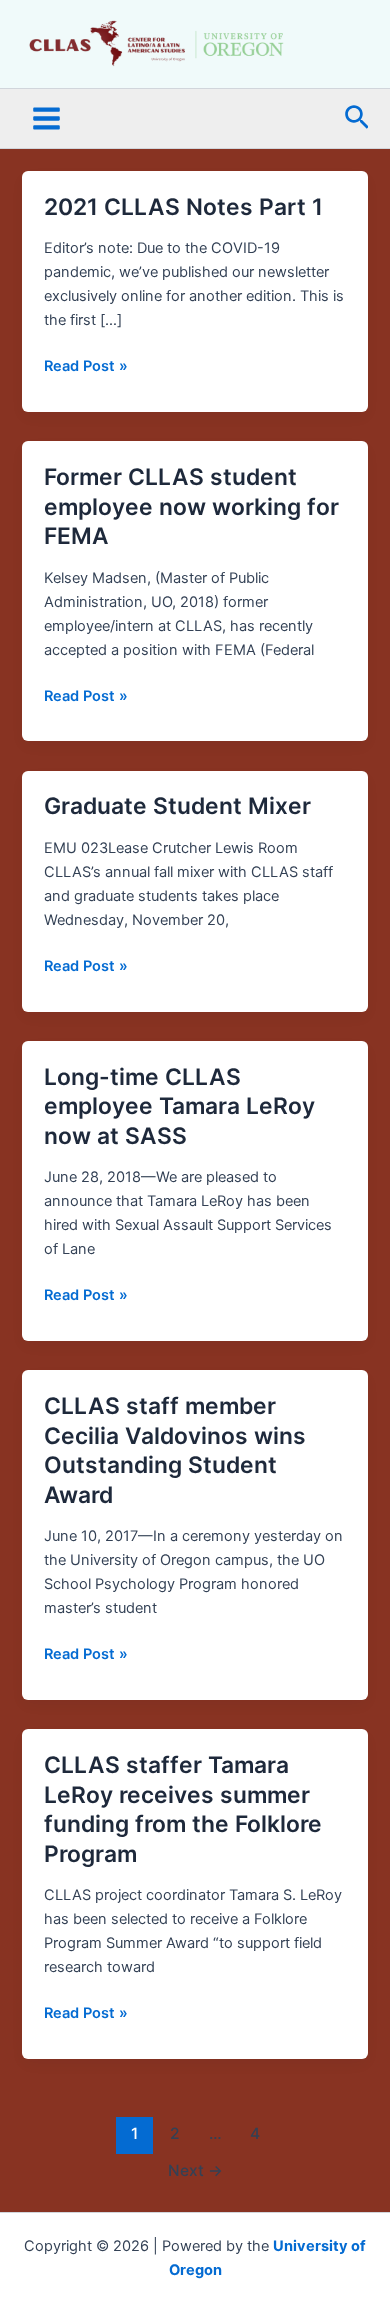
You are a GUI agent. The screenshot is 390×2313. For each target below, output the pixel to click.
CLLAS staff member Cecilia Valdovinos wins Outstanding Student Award (175, 1450)
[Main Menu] (46, 118)
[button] (357, 118)
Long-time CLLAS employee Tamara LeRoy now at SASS (179, 1106)
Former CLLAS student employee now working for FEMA (191, 506)
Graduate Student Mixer (177, 806)
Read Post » (86, 364)
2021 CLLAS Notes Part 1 (183, 207)
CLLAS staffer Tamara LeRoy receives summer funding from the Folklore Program (183, 1809)
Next (195, 2170)
